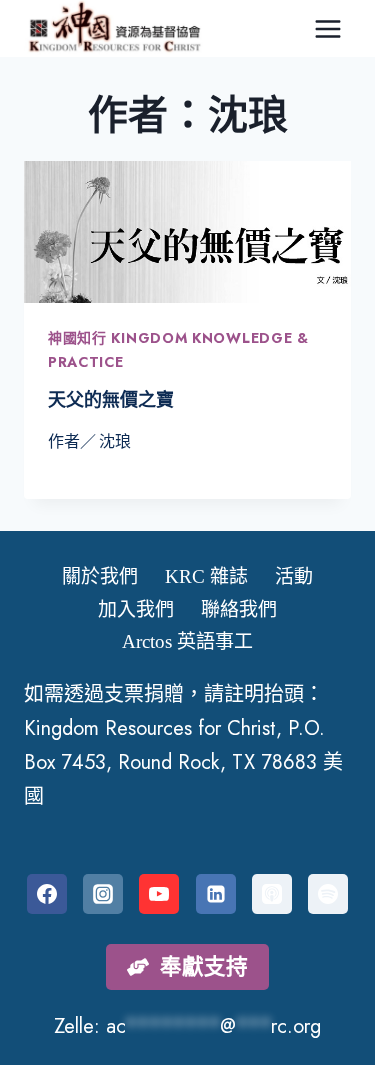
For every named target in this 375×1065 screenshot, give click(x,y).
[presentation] (187, 232)
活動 (294, 576)
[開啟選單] (327, 28)
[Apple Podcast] (272, 894)
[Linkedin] (216, 894)
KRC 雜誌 (206, 576)
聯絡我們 (239, 609)
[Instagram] (103, 894)
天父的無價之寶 (111, 400)
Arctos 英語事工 (187, 641)
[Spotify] (328, 894)
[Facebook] (47, 894)
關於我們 (100, 576)
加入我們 (136, 609)
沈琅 (115, 441)
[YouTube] (159, 894)
